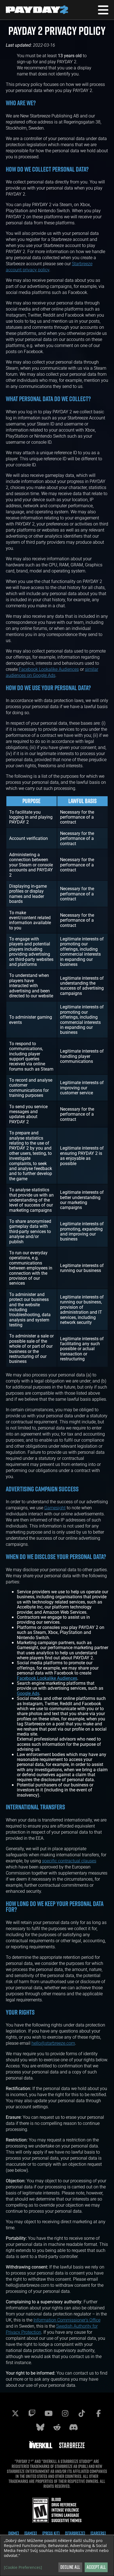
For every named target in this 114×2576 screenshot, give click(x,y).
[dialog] (57, 2556)
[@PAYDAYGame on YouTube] (49, 2413)
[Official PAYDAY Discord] (74, 2427)
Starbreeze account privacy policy (49, 266)
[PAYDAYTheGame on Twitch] (32, 2413)
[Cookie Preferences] (23, 2567)
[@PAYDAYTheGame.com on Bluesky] (40, 2427)
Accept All (96, 2567)
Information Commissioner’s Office (67, 2320)
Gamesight (55, 1508)
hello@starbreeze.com (53, 2043)
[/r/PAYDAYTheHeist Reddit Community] (57, 2427)
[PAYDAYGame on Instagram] (65, 2413)
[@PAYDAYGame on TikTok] (82, 2413)
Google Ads (28, 1693)
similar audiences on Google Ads (52, 672)
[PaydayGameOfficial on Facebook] (99, 2413)
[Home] (14, 2533)
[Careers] (98, 2533)
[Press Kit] (51, 2533)
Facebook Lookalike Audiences (49, 669)
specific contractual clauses (69, 1861)
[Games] (31, 2533)
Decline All (70, 2567)
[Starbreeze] (75, 2533)
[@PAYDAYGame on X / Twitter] (15, 2413)
